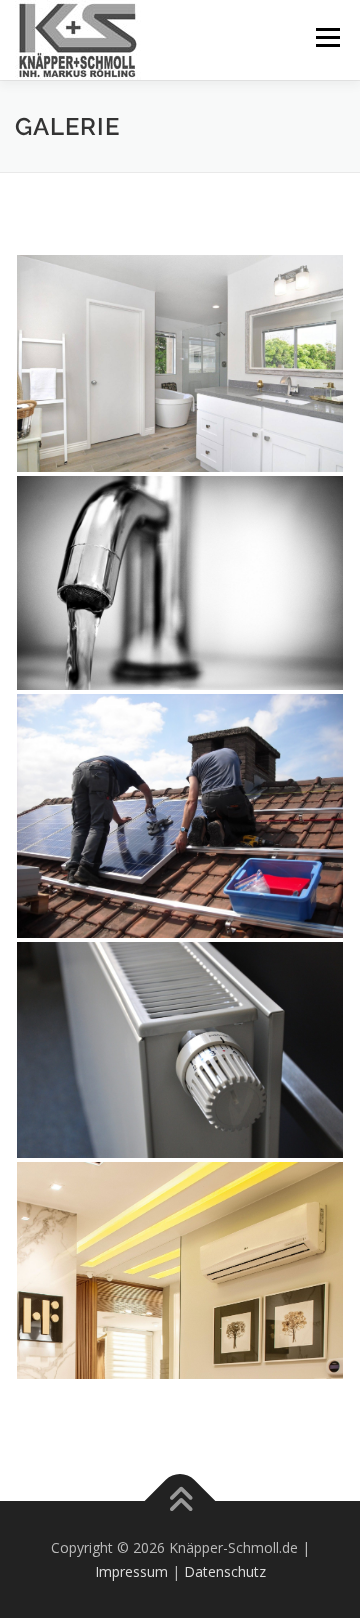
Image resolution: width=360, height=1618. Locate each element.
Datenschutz (225, 1571)
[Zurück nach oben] (180, 1500)
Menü (326, 37)
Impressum (131, 1571)
